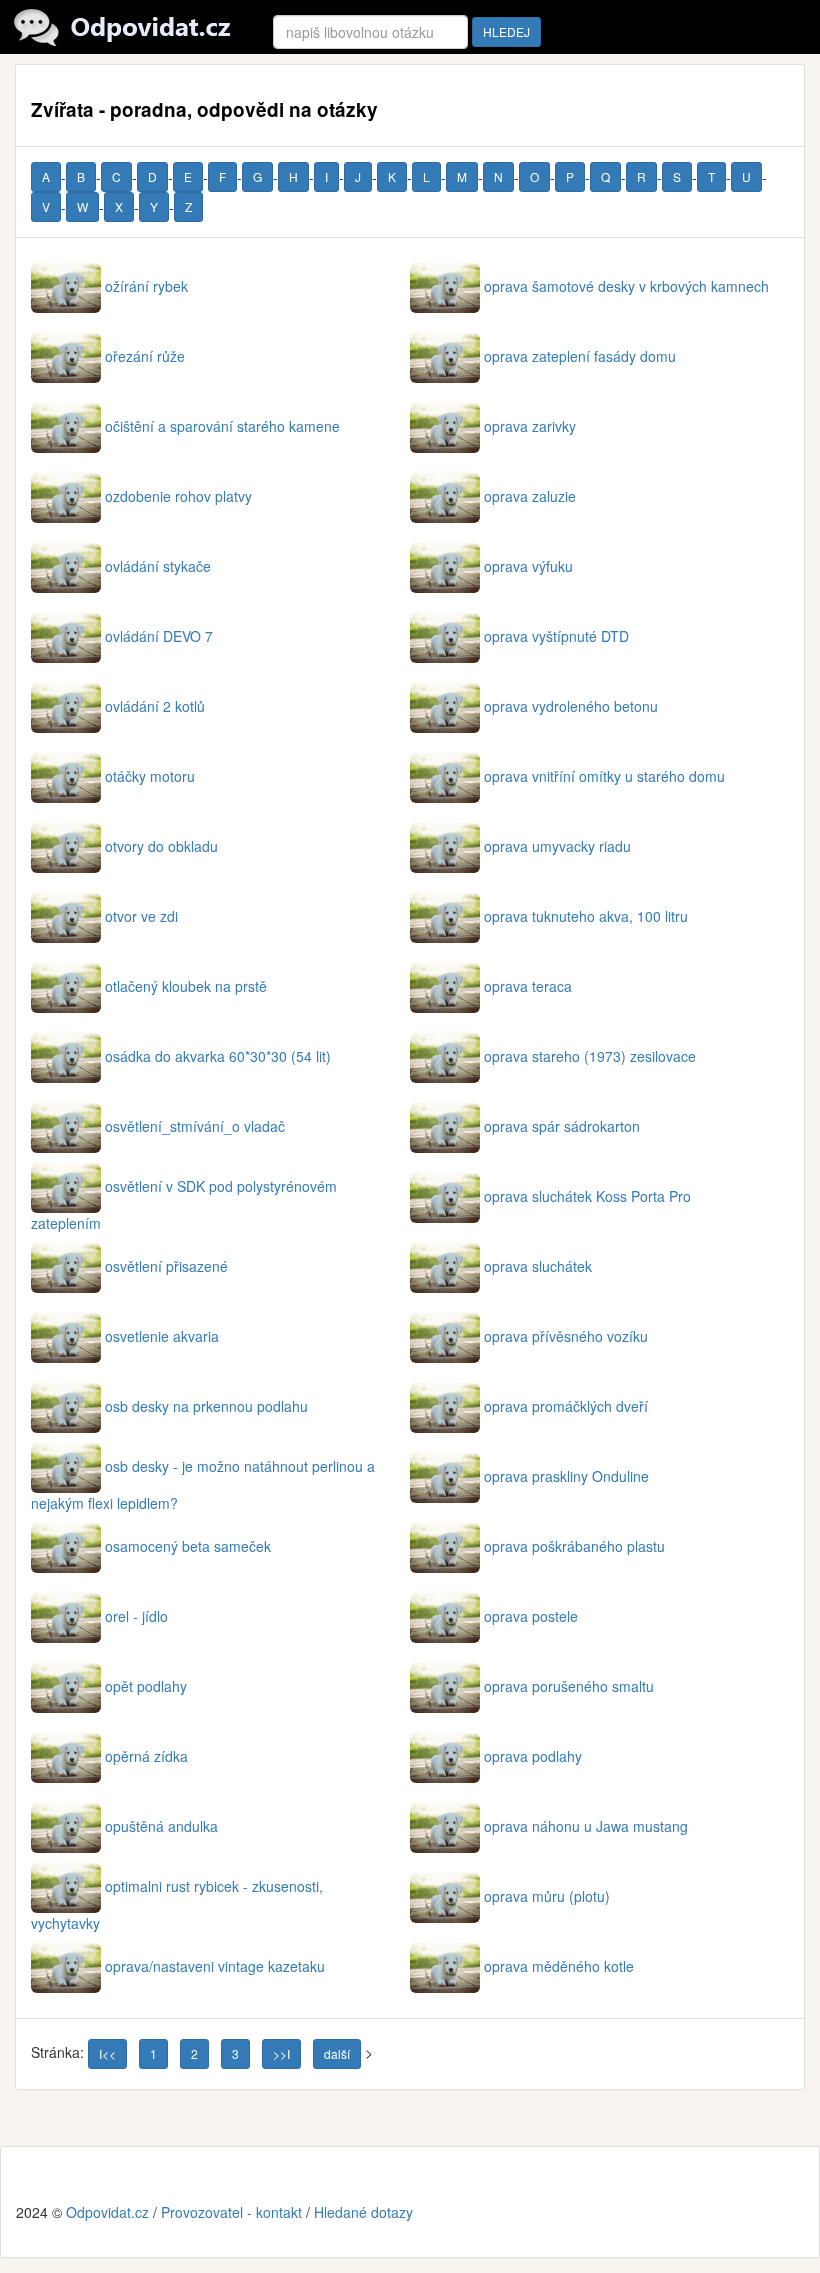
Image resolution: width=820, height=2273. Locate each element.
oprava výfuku (528, 566)
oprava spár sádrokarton (562, 1126)
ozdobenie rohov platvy (178, 496)
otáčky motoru (150, 776)
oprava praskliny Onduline (566, 1476)
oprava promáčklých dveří (566, 1406)
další (337, 2053)
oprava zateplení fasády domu (580, 356)
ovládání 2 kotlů (155, 706)
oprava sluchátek (538, 1266)
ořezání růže (145, 356)
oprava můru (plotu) (547, 1896)
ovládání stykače (158, 566)
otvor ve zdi (141, 916)
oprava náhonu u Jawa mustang (586, 1826)
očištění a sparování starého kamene (222, 426)
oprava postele (531, 1616)
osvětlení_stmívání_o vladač (195, 1126)
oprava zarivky (530, 426)
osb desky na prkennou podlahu (206, 1406)
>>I (281, 2053)
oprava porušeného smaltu (569, 1686)
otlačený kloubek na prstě (186, 986)
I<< (107, 2053)
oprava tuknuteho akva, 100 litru (586, 916)
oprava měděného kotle (559, 1966)
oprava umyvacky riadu (557, 846)
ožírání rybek (146, 286)
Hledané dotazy (363, 2212)
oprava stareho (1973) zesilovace (590, 1056)
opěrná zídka (146, 1756)
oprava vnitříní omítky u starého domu (604, 776)
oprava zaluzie (530, 496)
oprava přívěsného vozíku (566, 1336)
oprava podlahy (533, 1756)
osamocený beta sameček (188, 1546)
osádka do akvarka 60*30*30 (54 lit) (218, 1056)
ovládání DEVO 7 (159, 636)
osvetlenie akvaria (162, 1336)
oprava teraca (528, 986)
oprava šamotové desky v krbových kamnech (626, 286)
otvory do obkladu (161, 846)
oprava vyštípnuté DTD (556, 636)
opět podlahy (146, 1686)
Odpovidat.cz (107, 2212)
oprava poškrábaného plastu (574, 1546)
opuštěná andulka (161, 1826)
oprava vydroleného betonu (571, 706)
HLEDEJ (506, 31)
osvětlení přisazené (166, 1266)
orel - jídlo (136, 1616)
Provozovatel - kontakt (231, 2212)
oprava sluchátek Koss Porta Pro (587, 1196)
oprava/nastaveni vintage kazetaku (215, 1966)
